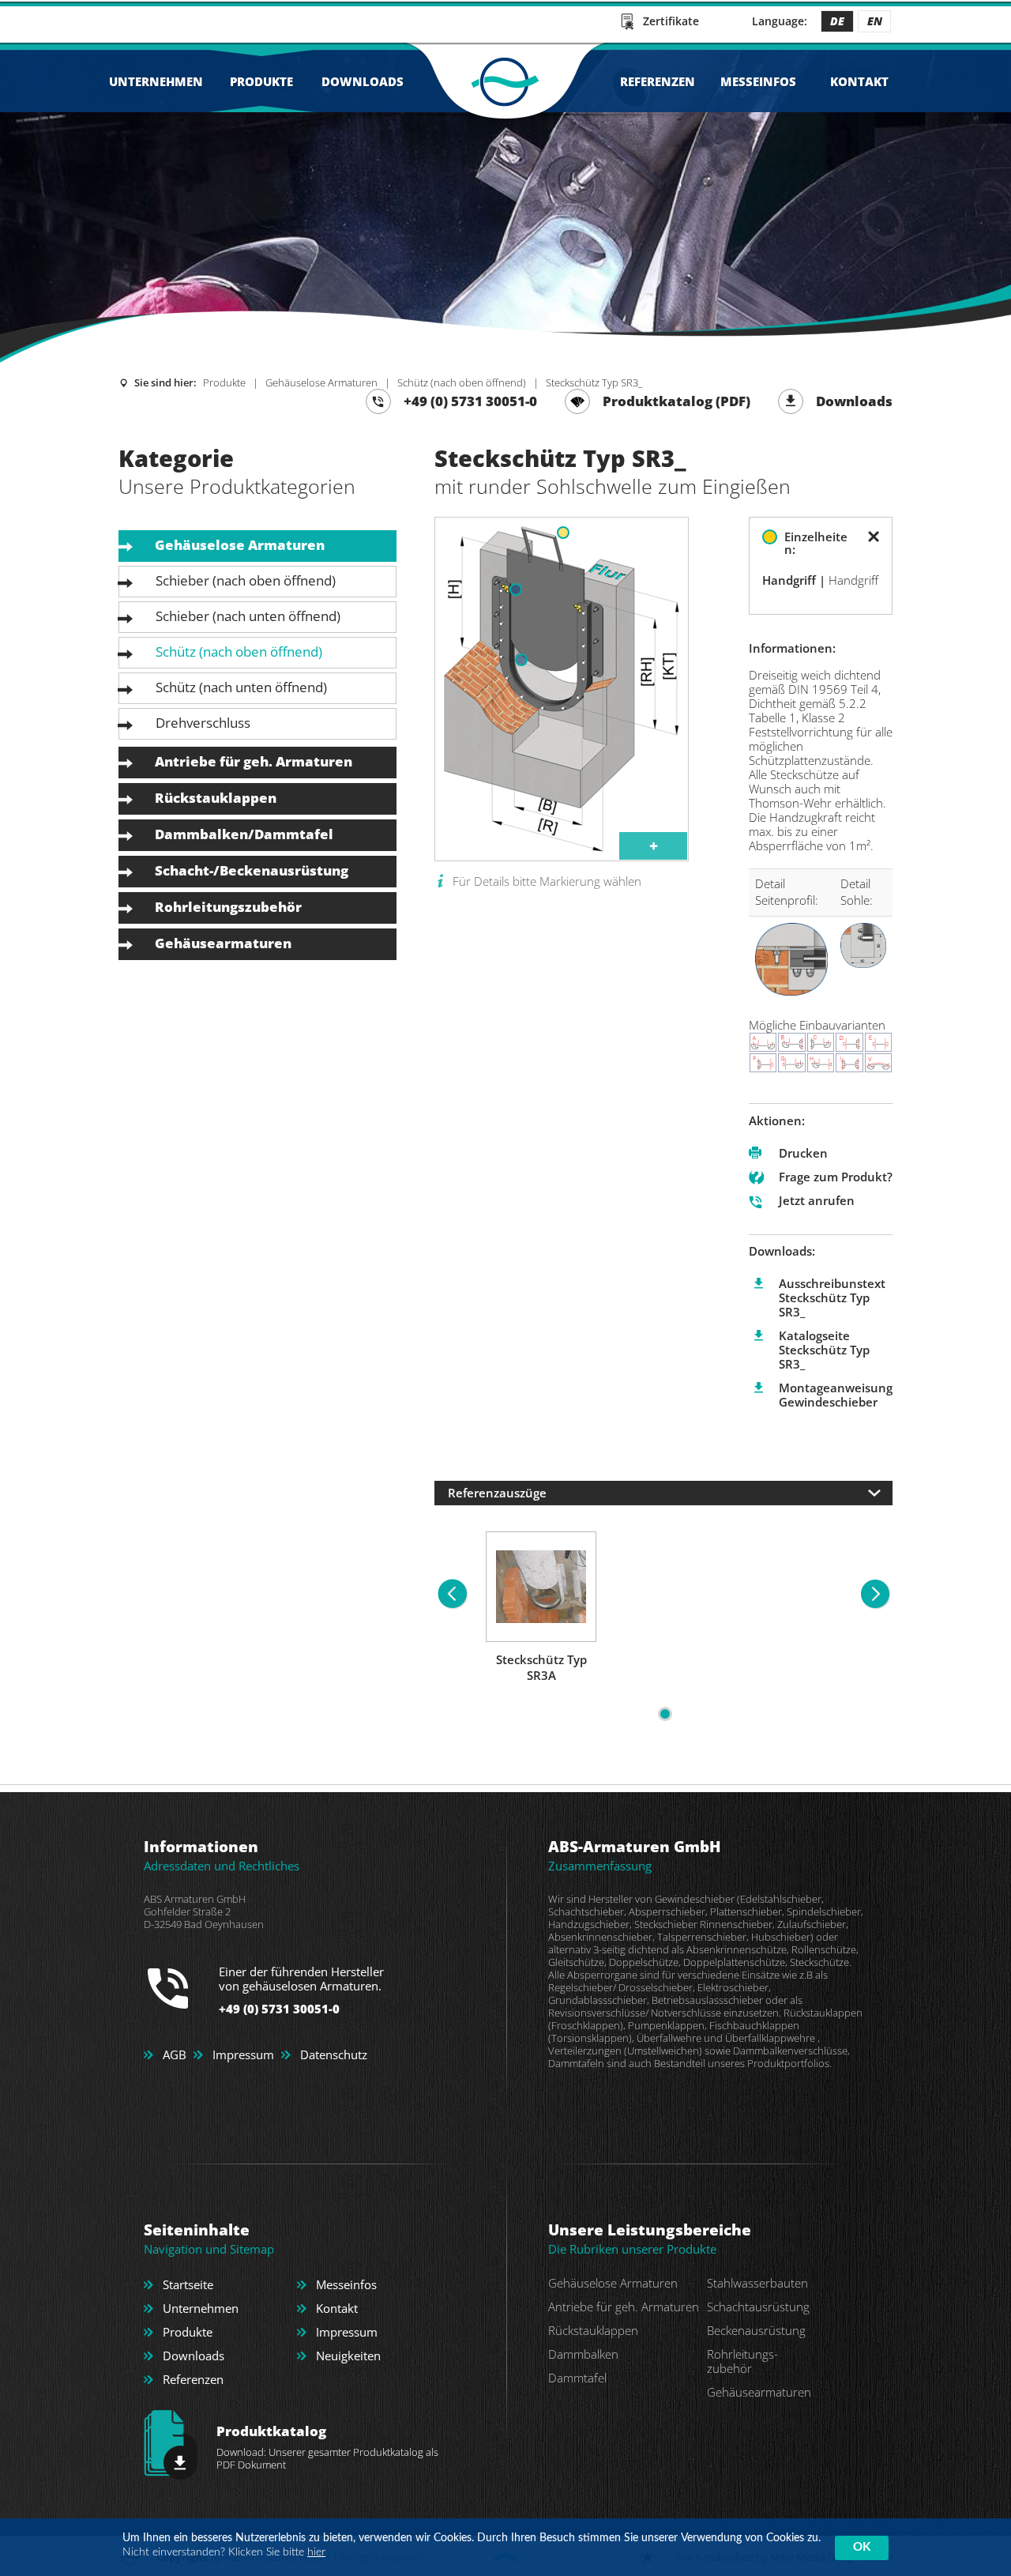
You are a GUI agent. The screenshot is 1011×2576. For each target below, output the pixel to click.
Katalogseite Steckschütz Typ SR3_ (824, 1350)
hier (316, 2552)
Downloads (363, 81)
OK (862, 2547)
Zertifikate (671, 21)
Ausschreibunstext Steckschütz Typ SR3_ (832, 1297)
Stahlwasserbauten (757, 2283)
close (874, 537)
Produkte (261, 81)
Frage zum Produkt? (836, 1177)
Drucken (803, 1153)
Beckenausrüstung (756, 2330)
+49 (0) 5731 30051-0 (470, 401)
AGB (175, 2054)
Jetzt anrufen (817, 1200)
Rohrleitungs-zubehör (742, 2361)
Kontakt (859, 81)
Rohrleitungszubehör (228, 907)
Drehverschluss (203, 723)
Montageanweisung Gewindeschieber (836, 1395)
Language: (780, 21)
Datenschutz (334, 2054)
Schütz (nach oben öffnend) (462, 382)
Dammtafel (577, 2378)
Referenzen (658, 81)
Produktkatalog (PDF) (677, 401)
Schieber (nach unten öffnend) (248, 616)
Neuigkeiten (348, 2356)
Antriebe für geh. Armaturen (254, 761)
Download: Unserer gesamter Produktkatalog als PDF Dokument (327, 2447)
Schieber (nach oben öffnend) (246, 580)
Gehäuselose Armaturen (321, 382)
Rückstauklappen (216, 798)
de (837, 21)
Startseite (188, 2284)
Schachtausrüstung (758, 2307)
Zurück (28, 203)
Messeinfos (758, 81)
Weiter (983, 203)
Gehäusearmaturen (223, 943)
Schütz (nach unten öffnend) (241, 687)
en (875, 21)
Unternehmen (156, 81)
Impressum (243, 2054)
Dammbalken (583, 2354)
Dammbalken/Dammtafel (244, 834)
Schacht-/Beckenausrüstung (252, 870)
